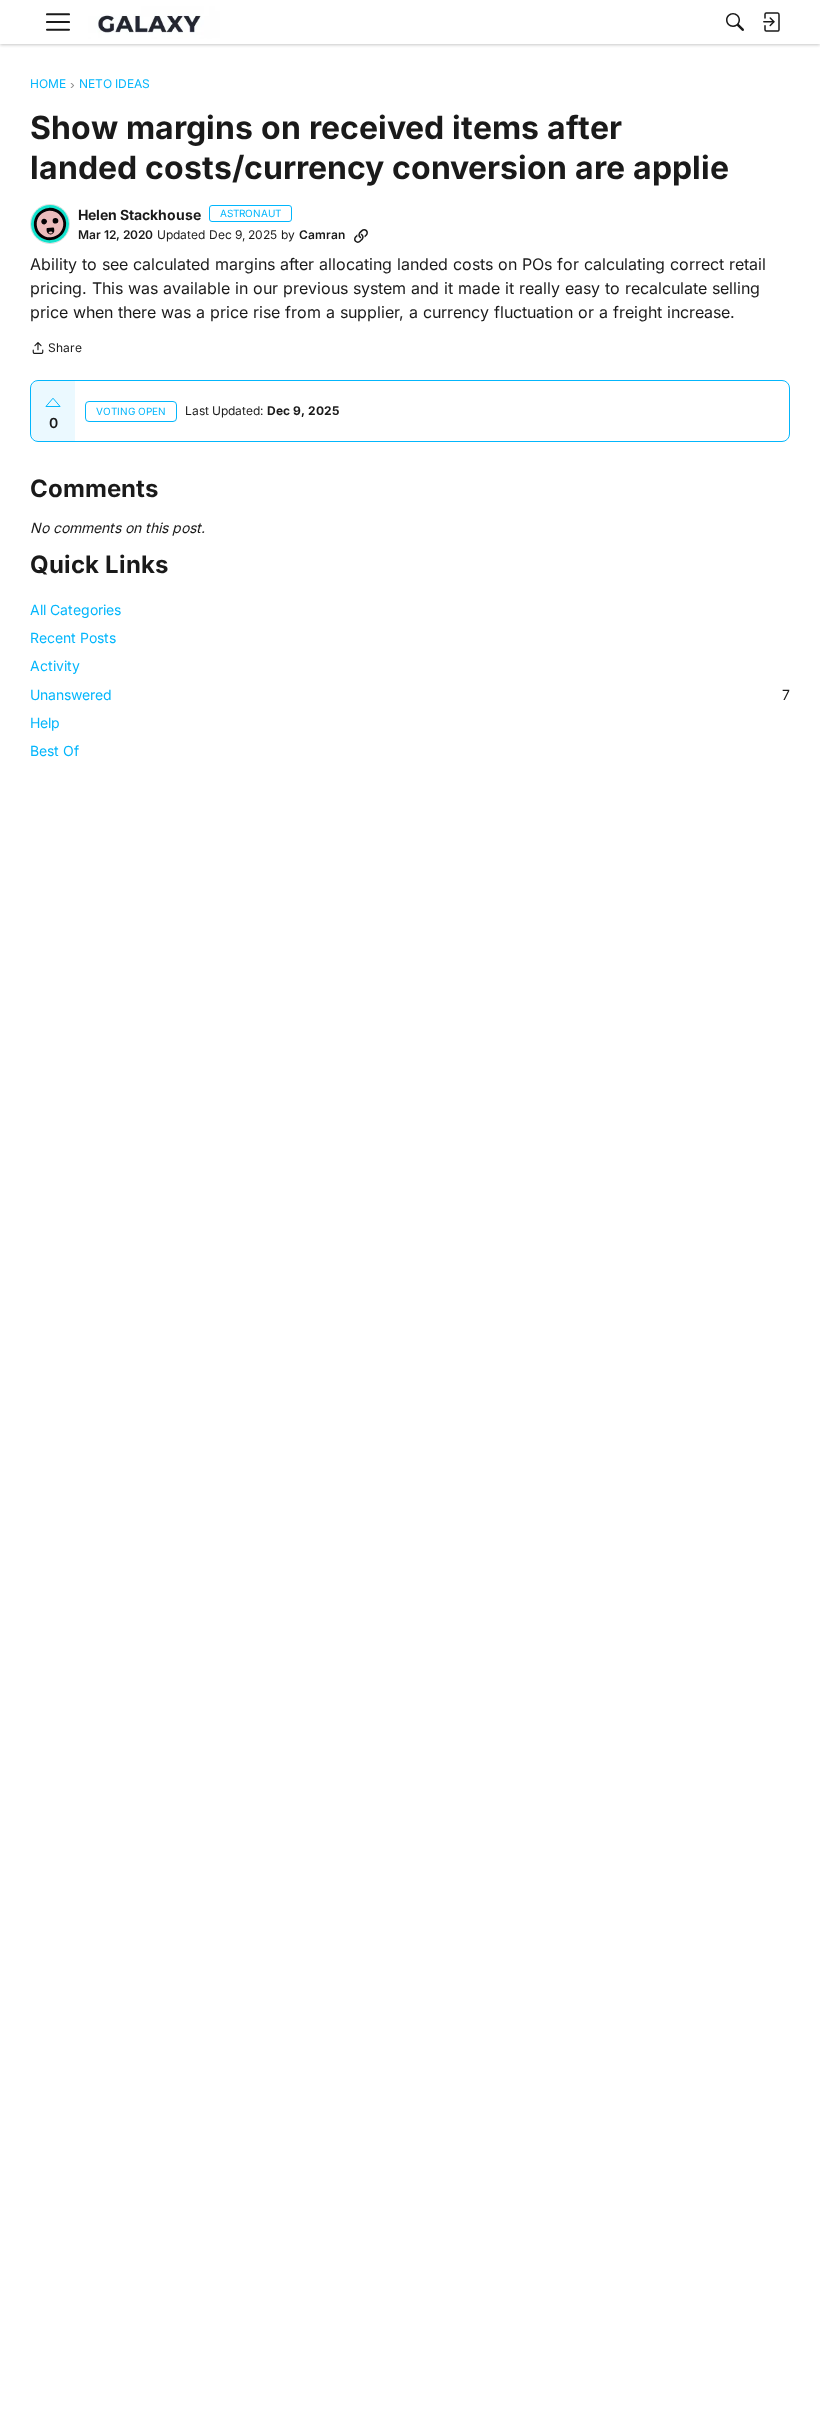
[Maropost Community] (154, 22)
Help (45, 722)
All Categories (75, 609)
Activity (55, 665)
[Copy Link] (361, 235)
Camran (322, 234)
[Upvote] (53, 403)
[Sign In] (771, 22)
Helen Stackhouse (139, 214)
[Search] (735, 22)
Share (56, 350)
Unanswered (410, 694)
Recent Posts (73, 637)
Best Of (54, 750)
